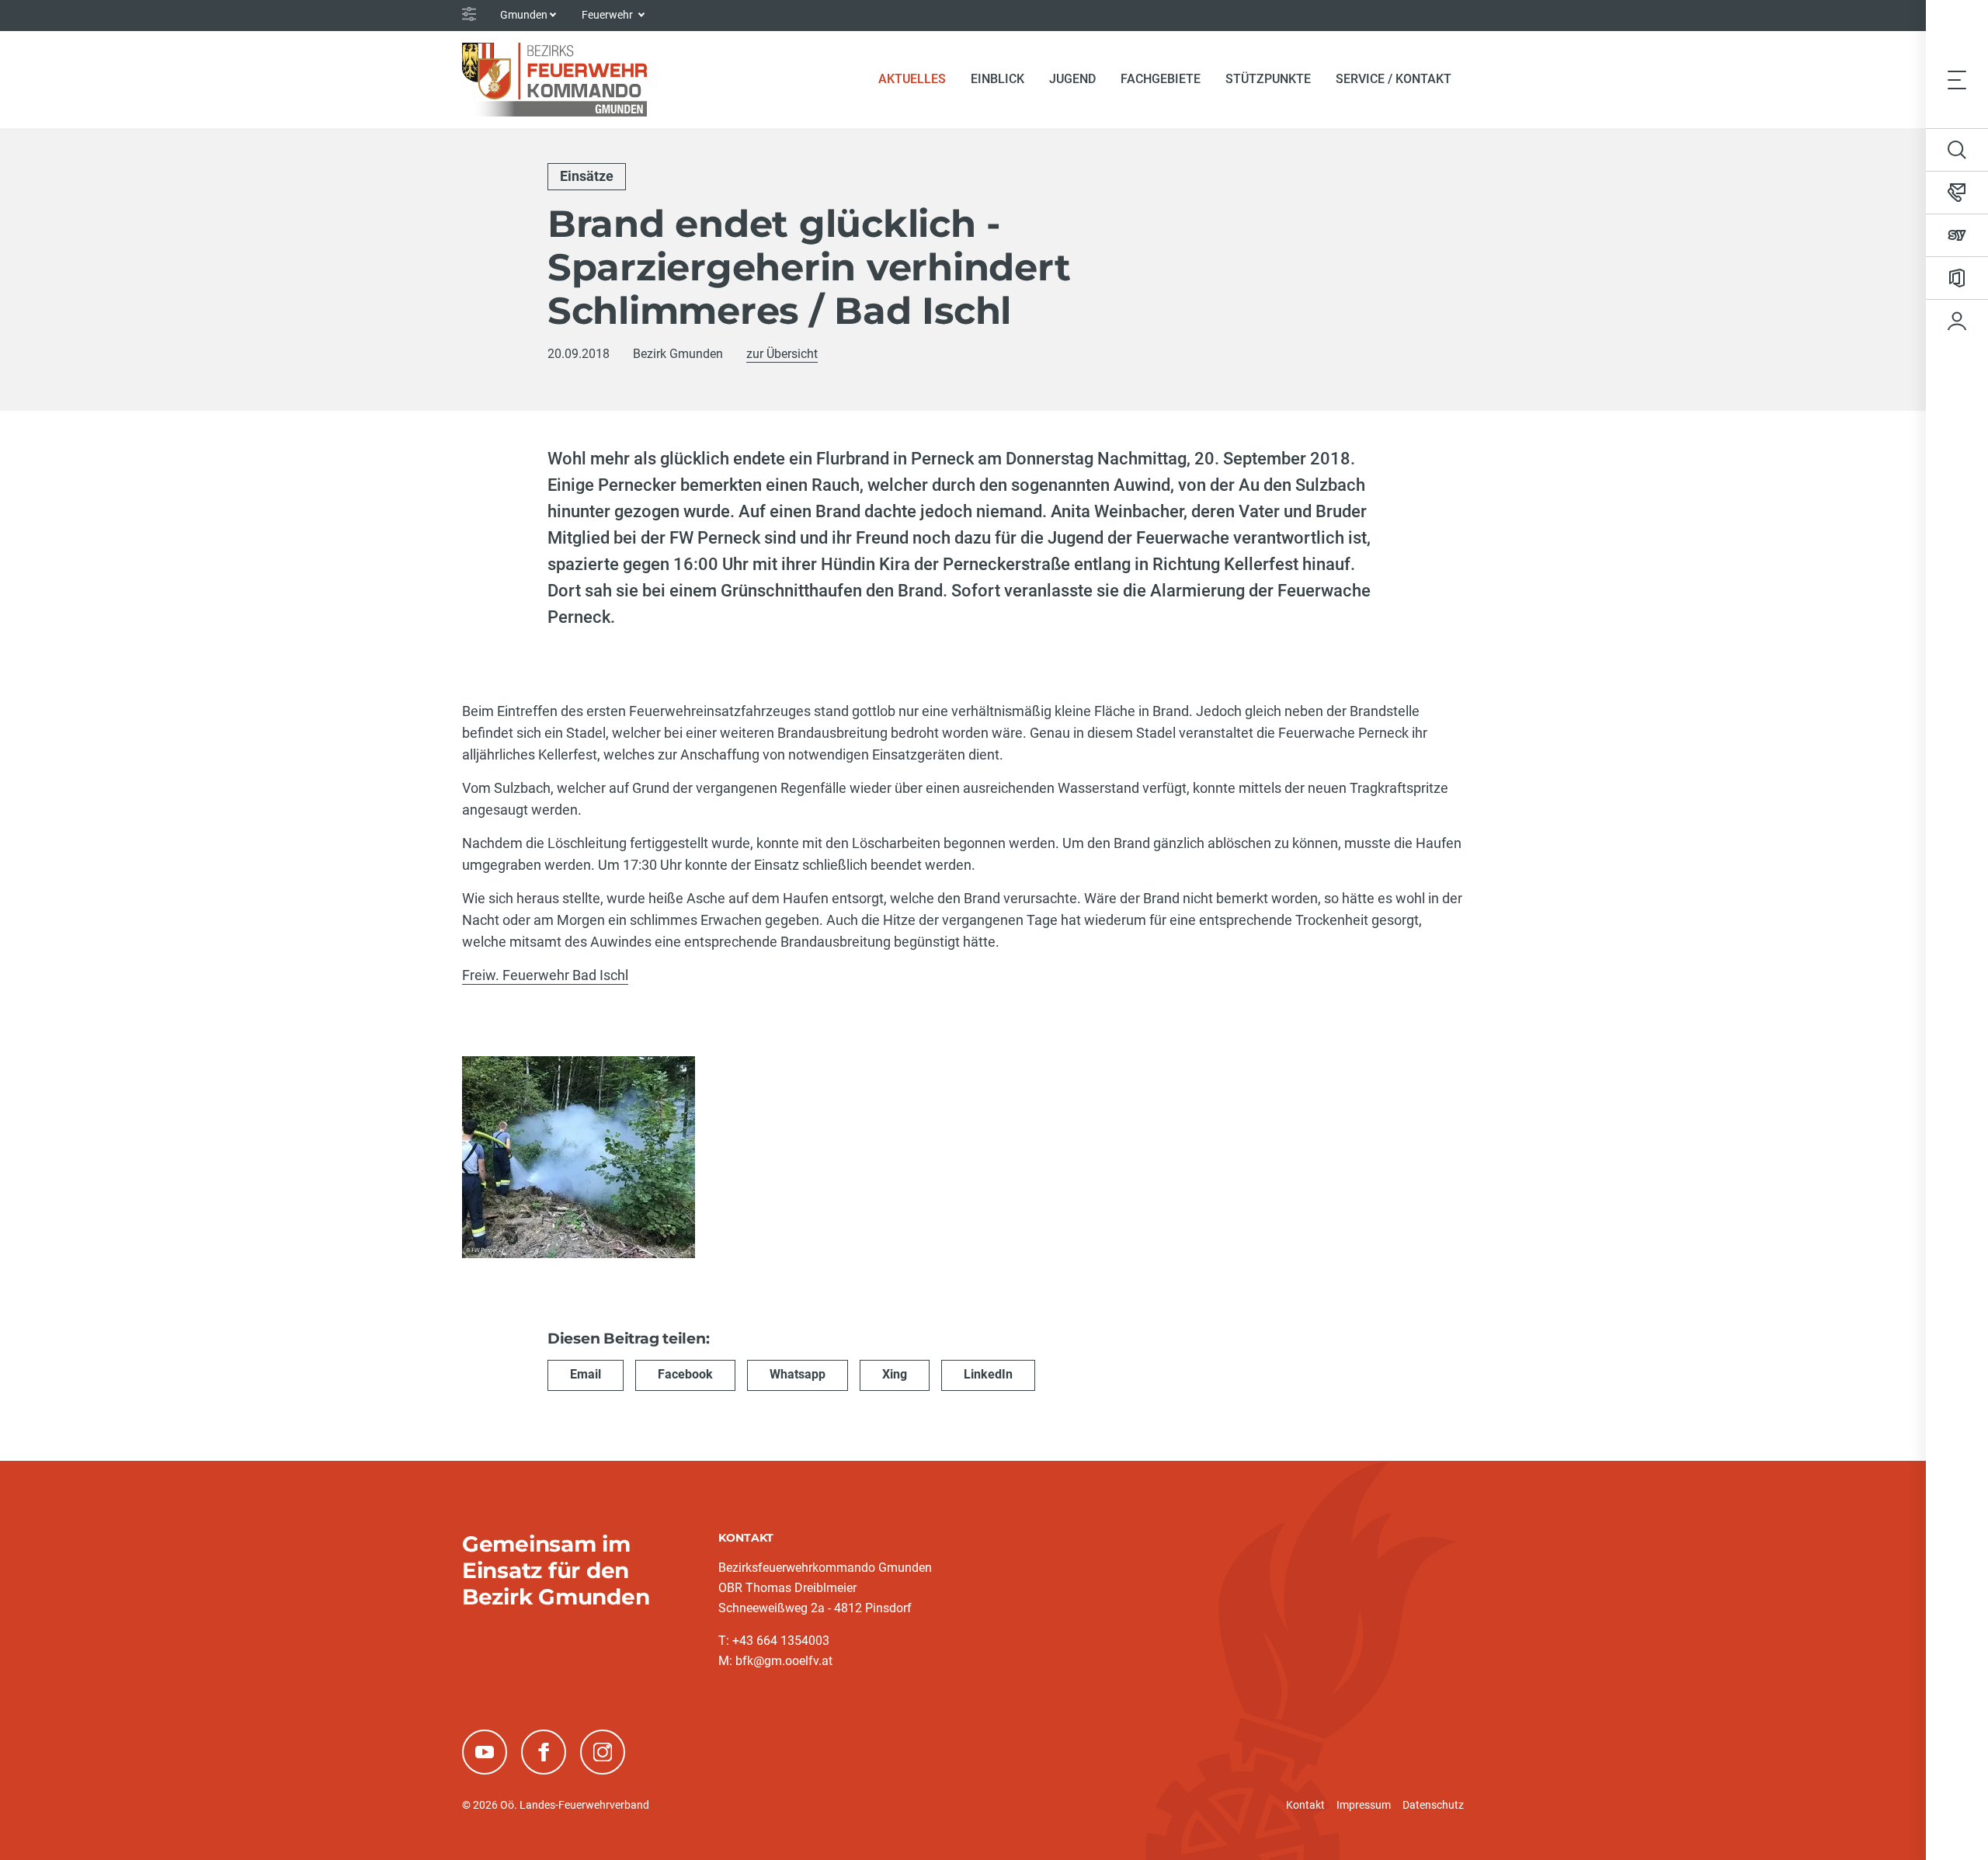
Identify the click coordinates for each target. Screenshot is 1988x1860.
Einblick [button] (997, 79)
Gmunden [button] (524, 15)
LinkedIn (988, 1374)
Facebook (685, 1374)
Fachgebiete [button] (1161, 79)
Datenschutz (1433, 1805)
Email (586, 1374)
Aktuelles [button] (912, 79)
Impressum (1364, 1805)
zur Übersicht (782, 354)
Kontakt (1305, 1805)
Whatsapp (798, 1374)
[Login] (1957, 321)
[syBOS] (1957, 235)
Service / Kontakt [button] (1394, 79)
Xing (895, 1374)
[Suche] (1957, 150)
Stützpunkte (1268, 79)
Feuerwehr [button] (608, 15)
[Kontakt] (1957, 193)
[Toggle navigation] (1957, 79)
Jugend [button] (1072, 79)
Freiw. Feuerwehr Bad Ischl (545, 975)
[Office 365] (1957, 278)
